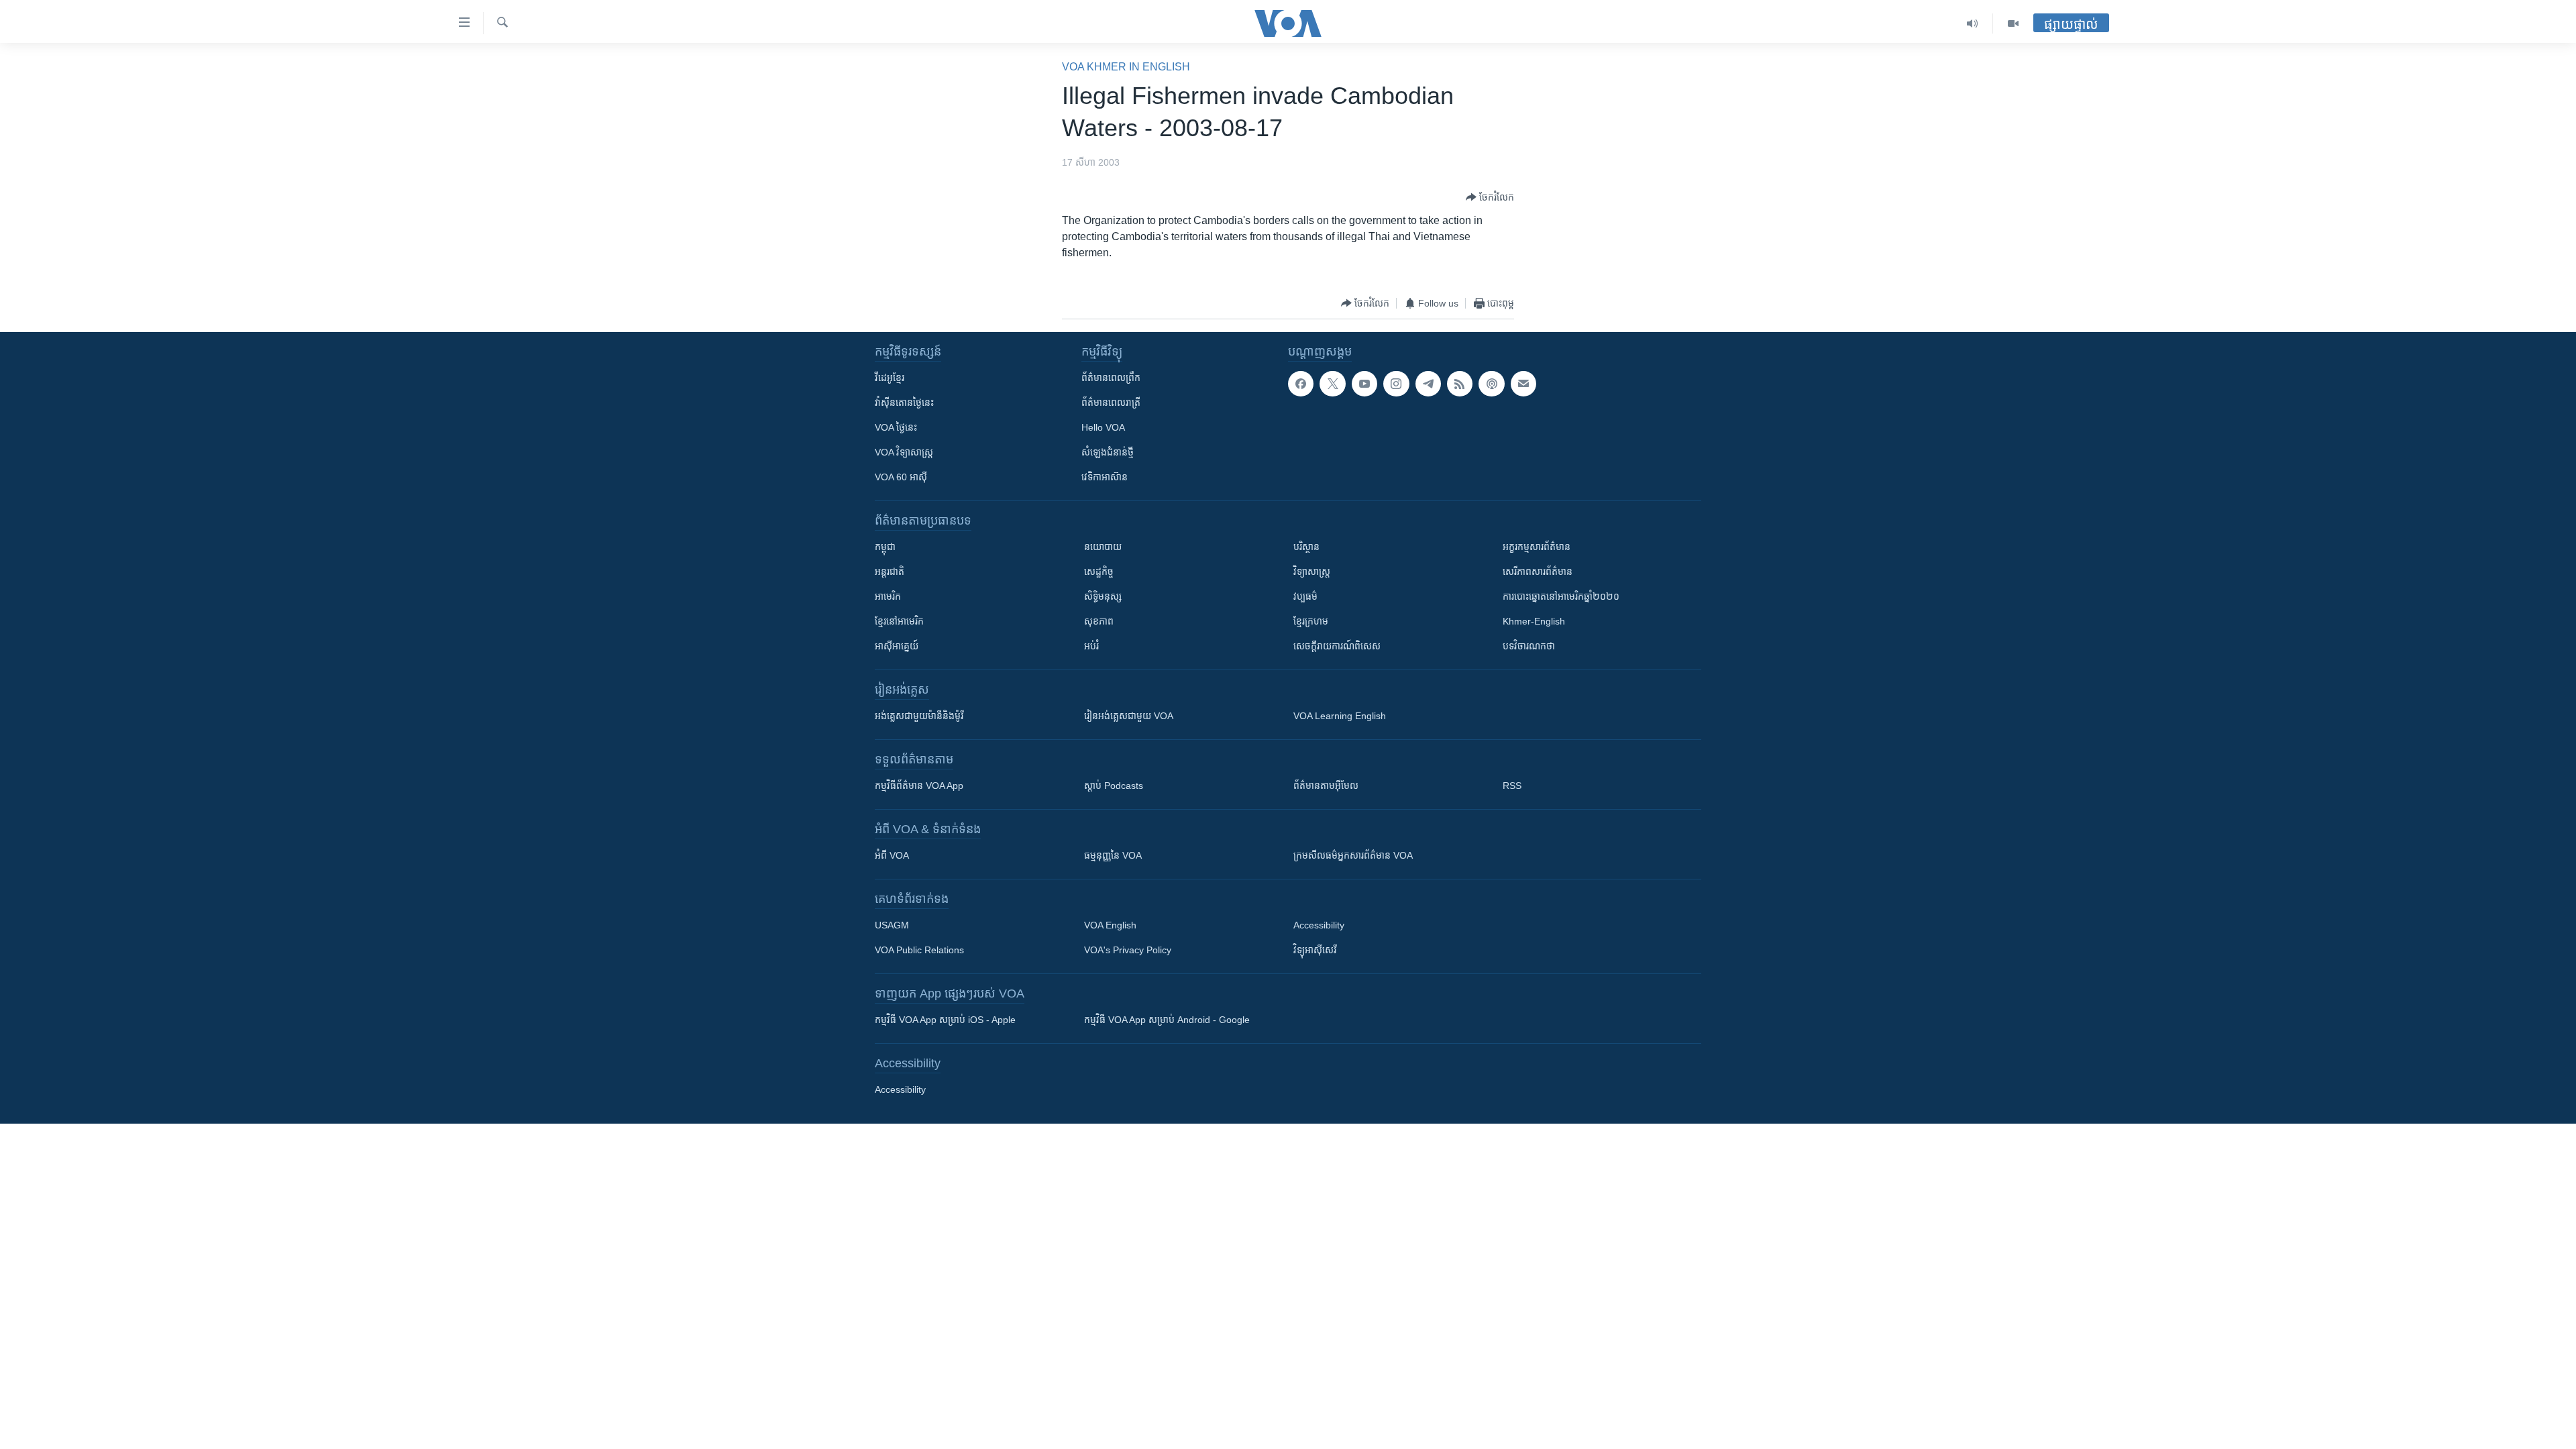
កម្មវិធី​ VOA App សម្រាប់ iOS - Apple (945, 1020)
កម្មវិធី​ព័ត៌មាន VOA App (919, 786)
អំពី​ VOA (892, 855)
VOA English (1110, 925)
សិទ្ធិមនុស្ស (1103, 596)
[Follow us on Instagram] (1396, 384)
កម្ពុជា (885, 547)
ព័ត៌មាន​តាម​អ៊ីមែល (1326, 786)
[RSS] (1460, 384)
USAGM (892, 925)
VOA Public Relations (919, 950)
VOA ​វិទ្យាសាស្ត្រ (904, 452)
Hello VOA (1103, 427)
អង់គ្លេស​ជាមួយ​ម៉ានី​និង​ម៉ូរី (919, 716)
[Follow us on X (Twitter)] (1332, 384)
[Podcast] (1491, 384)
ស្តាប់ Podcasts (1114, 786)
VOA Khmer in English (1126, 67)
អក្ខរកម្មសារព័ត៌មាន (1537, 547)
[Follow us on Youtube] (1364, 384)
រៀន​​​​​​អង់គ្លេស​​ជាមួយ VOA (1129, 716)
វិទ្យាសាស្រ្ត (1312, 572)
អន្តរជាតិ (890, 572)
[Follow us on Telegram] (1428, 384)
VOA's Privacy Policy (1128, 950)
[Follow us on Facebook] (1301, 384)
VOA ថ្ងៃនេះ (896, 427)
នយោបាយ (1103, 547)
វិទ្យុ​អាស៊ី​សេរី (1315, 950)
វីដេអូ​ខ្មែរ (890, 378)
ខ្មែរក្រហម (1311, 621)
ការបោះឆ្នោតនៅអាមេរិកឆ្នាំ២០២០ (1561, 596)
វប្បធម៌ (1305, 596)
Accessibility (1319, 925)
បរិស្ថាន (1306, 547)
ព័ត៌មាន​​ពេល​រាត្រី (1111, 402)
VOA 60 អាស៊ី (901, 477)
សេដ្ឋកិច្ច (1099, 572)
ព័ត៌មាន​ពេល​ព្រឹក (1111, 378)
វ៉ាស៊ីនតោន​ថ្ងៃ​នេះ (904, 402)
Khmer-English (1534, 621)
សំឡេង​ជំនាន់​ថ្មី (1108, 452)
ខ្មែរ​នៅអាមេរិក (899, 621)
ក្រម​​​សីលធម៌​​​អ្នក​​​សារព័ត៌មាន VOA (1353, 855)
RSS (1512, 786)
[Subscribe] (1523, 384)
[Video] (2013, 23)
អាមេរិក (888, 596)
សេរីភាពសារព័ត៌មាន (1538, 572)
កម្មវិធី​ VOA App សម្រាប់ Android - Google (1167, 1020)
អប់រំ (1091, 646)
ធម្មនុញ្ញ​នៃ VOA (1113, 855)
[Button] (1490, 197)
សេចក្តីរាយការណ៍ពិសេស (1337, 646)
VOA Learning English (1340, 716)
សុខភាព (1099, 621)
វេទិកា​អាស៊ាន (1105, 477)
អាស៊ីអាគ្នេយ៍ (897, 646)
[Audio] (1973, 23)
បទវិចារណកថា (1529, 646)
